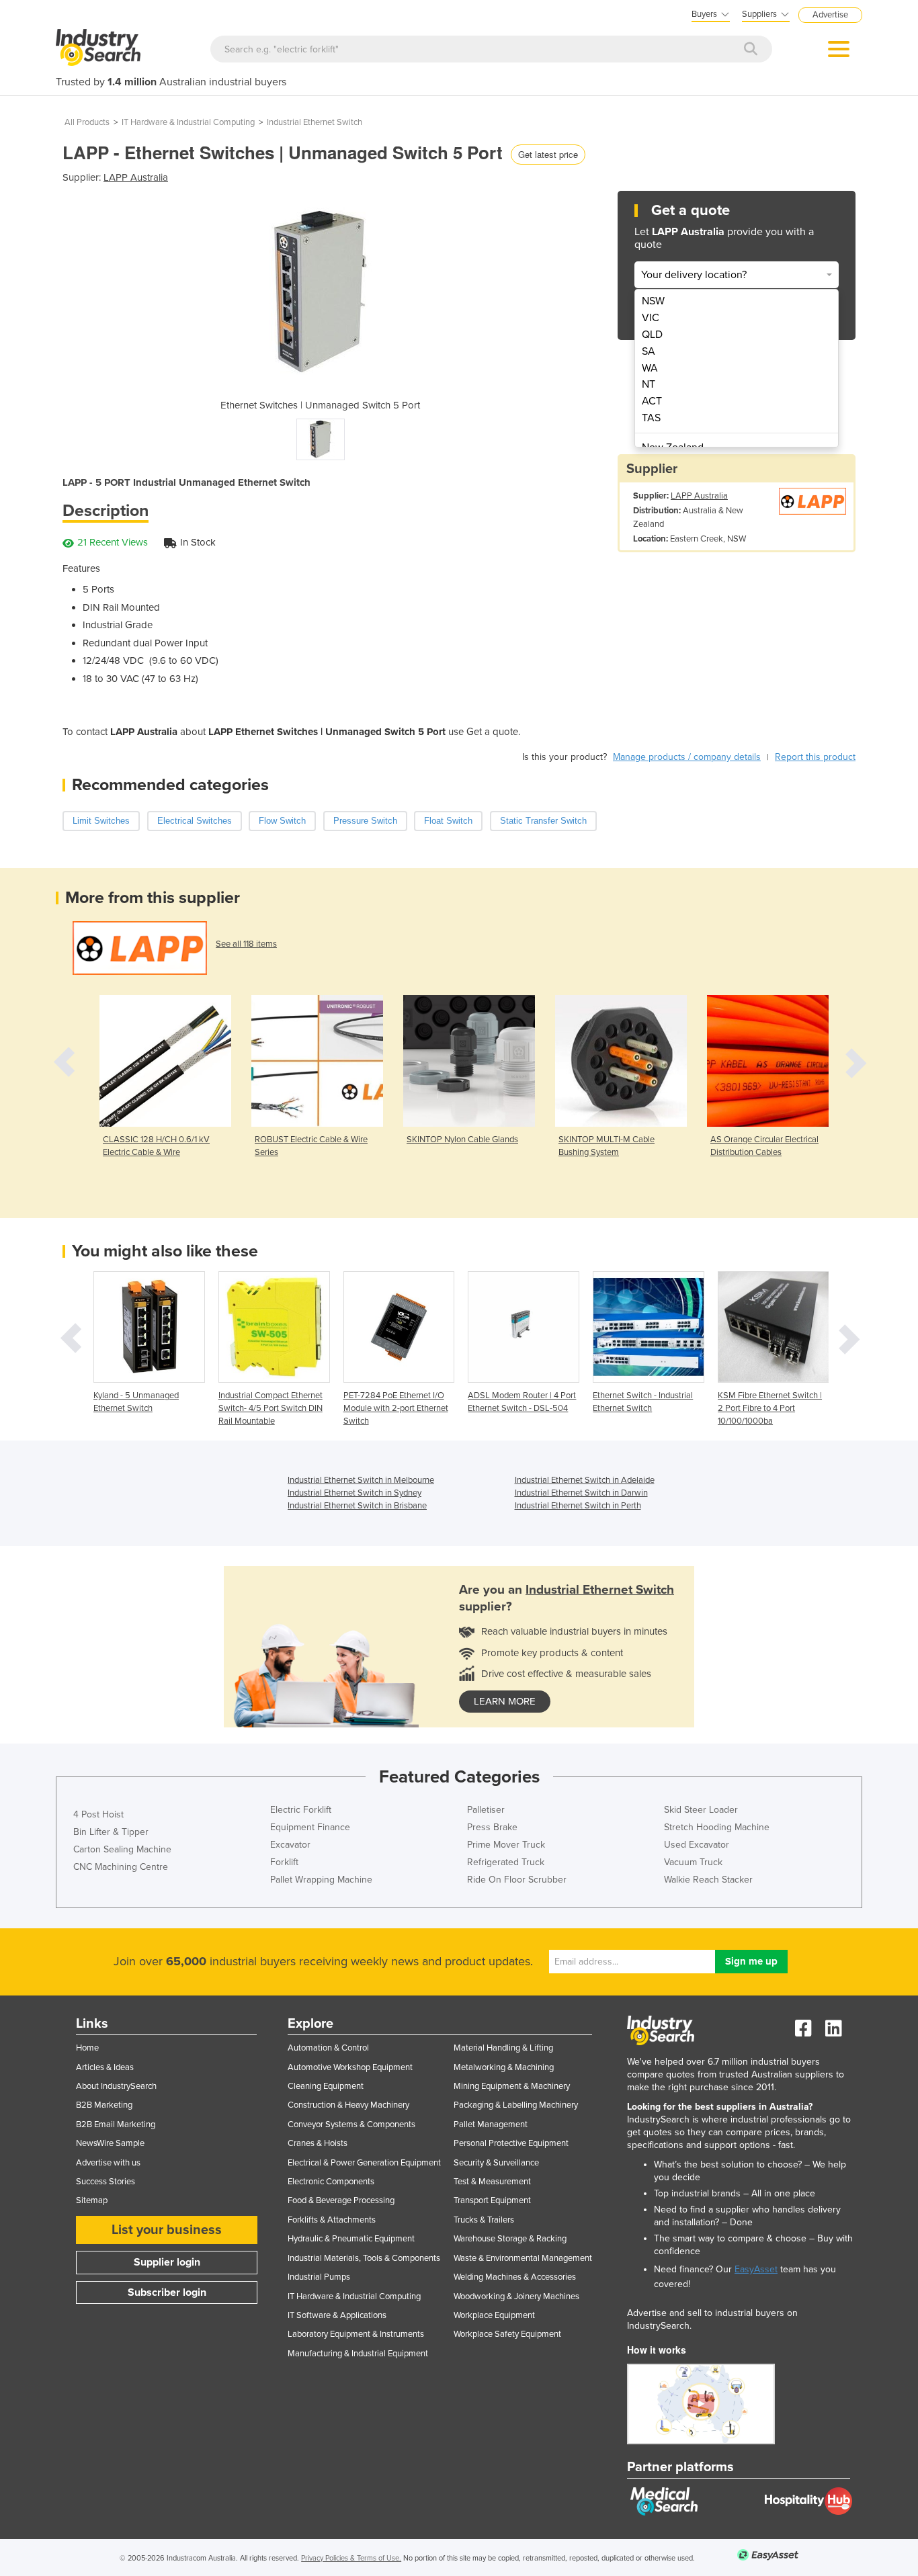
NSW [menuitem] (653, 301)
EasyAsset (756, 2269)
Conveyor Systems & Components (351, 2124)
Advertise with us (108, 2163)
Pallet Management (491, 2124)
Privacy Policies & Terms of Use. (351, 2558)
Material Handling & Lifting (503, 2048)
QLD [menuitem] (652, 335)
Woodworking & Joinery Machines (516, 2296)
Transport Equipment (492, 2200)
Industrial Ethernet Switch (315, 122)
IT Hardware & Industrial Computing (188, 122)
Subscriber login (167, 2292)
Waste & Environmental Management (523, 2258)
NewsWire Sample (110, 2143)
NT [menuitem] (649, 384)
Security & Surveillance (496, 2163)
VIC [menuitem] (651, 318)
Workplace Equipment (494, 2315)
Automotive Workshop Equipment (350, 2067)
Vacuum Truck (693, 1862)
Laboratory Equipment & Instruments (356, 2334)
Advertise (830, 15)
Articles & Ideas (105, 2067)
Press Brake (492, 1827)
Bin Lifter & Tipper (111, 1832)
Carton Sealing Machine (122, 1849)
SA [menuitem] (649, 351)
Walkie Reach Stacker (708, 1880)
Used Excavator (697, 1845)
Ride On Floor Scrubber (517, 1880)
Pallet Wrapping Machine (321, 1880)
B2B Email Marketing (116, 2124)
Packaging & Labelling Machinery (516, 2105)
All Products (87, 122)
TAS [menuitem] (651, 418)
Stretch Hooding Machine (717, 1827)
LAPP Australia (136, 177)
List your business (167, 2230)
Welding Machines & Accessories (515, 2277)
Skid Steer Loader (701, 1810)
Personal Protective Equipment (511, 2143)
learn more (505, 1701)
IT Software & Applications (337, 2315)
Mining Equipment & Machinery (512, 2086)
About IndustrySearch (116, 2086)
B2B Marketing (104, 2105)
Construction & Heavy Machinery (348, 2105)
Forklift (284, 1862)
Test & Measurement (492, 2182)
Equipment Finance (310, 1827)
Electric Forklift (301, 1810)
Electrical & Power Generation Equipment (364, 2163)
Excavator (290, 1845)
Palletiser (486, 1810)
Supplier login (167, 2262)
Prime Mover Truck (506, 1845)
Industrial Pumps (319, 2277)
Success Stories (106, 2182)
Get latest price (548, 154)
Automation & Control (328, 2048)
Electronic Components (331, 2182)
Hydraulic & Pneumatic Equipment (351, 2239)
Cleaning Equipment (326, 2086)
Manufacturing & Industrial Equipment (358, 2354)
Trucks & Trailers (484, 2220)
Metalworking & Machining (504, 2067)
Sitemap (92, 2200)
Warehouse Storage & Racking (510, 2239)
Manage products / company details (687, 757)
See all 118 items (246, 944)
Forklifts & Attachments (332, 2220)
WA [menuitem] (650, 368)
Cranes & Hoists (318, 2143)
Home (87, 2048)
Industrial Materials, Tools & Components (364, 2258)
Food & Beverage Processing (341, 2200)
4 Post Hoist (98, 1814)
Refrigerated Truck (506, 1862)
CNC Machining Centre (121, 1867)
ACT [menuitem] (652, 401)
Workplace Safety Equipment (507, 2334)
